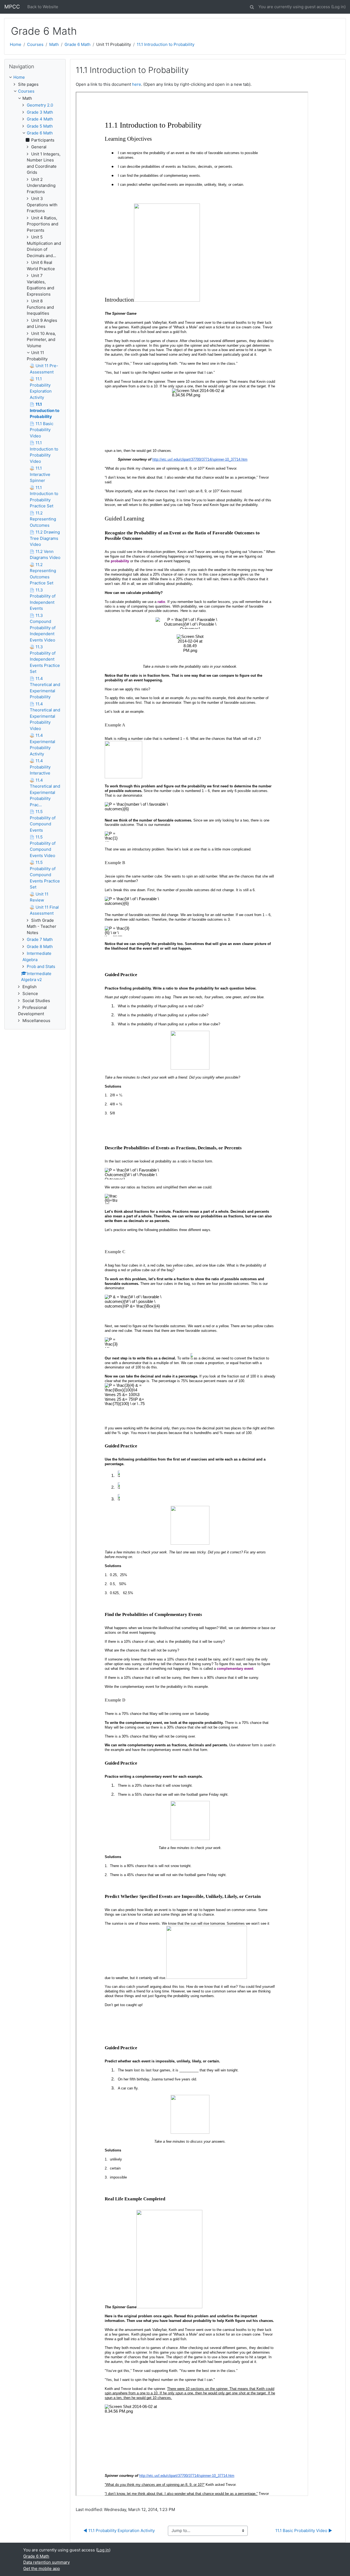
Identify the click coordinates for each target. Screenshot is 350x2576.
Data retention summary (46, 2562)
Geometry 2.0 (40, 105)
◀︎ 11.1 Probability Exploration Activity (119, 2531)
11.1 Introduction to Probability (166, 44)
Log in (338, 7)
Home (16, 44)
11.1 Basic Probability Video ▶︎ (304, 2531)
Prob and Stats (41, 966)
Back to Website (43, 7)
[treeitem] (35, 77)
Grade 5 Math (40, 126)
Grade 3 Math (40, 112)
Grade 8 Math (40, 947)
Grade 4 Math (40, 119)
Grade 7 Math (40, 939)
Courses (35, 44)
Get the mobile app (42, 2568)
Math (54, 44)
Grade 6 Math (78, 44)
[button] (252, 6)
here (137, 84)
